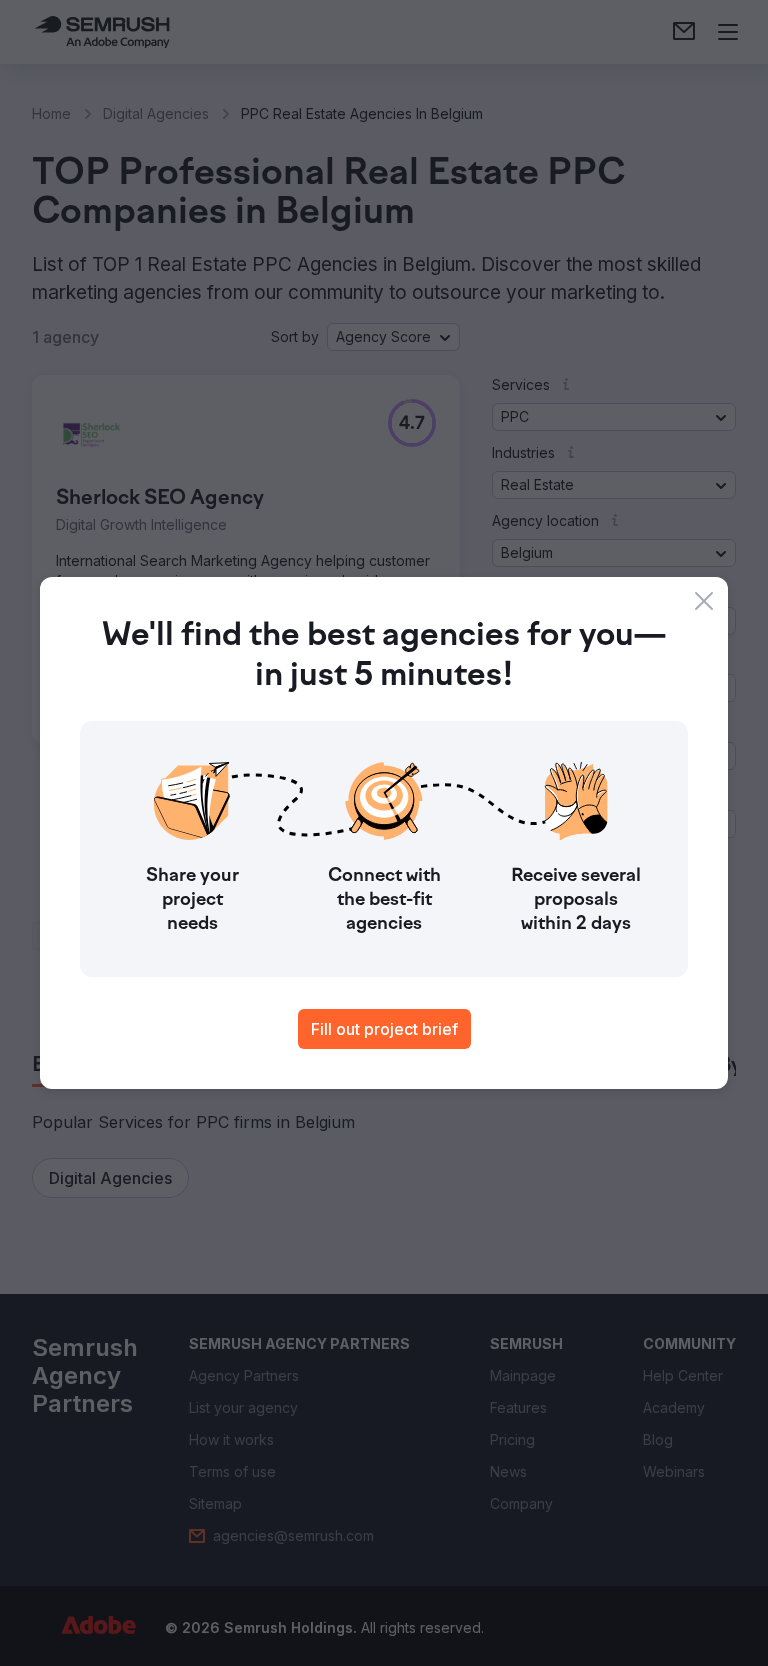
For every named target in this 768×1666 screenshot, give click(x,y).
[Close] (704, 601)
